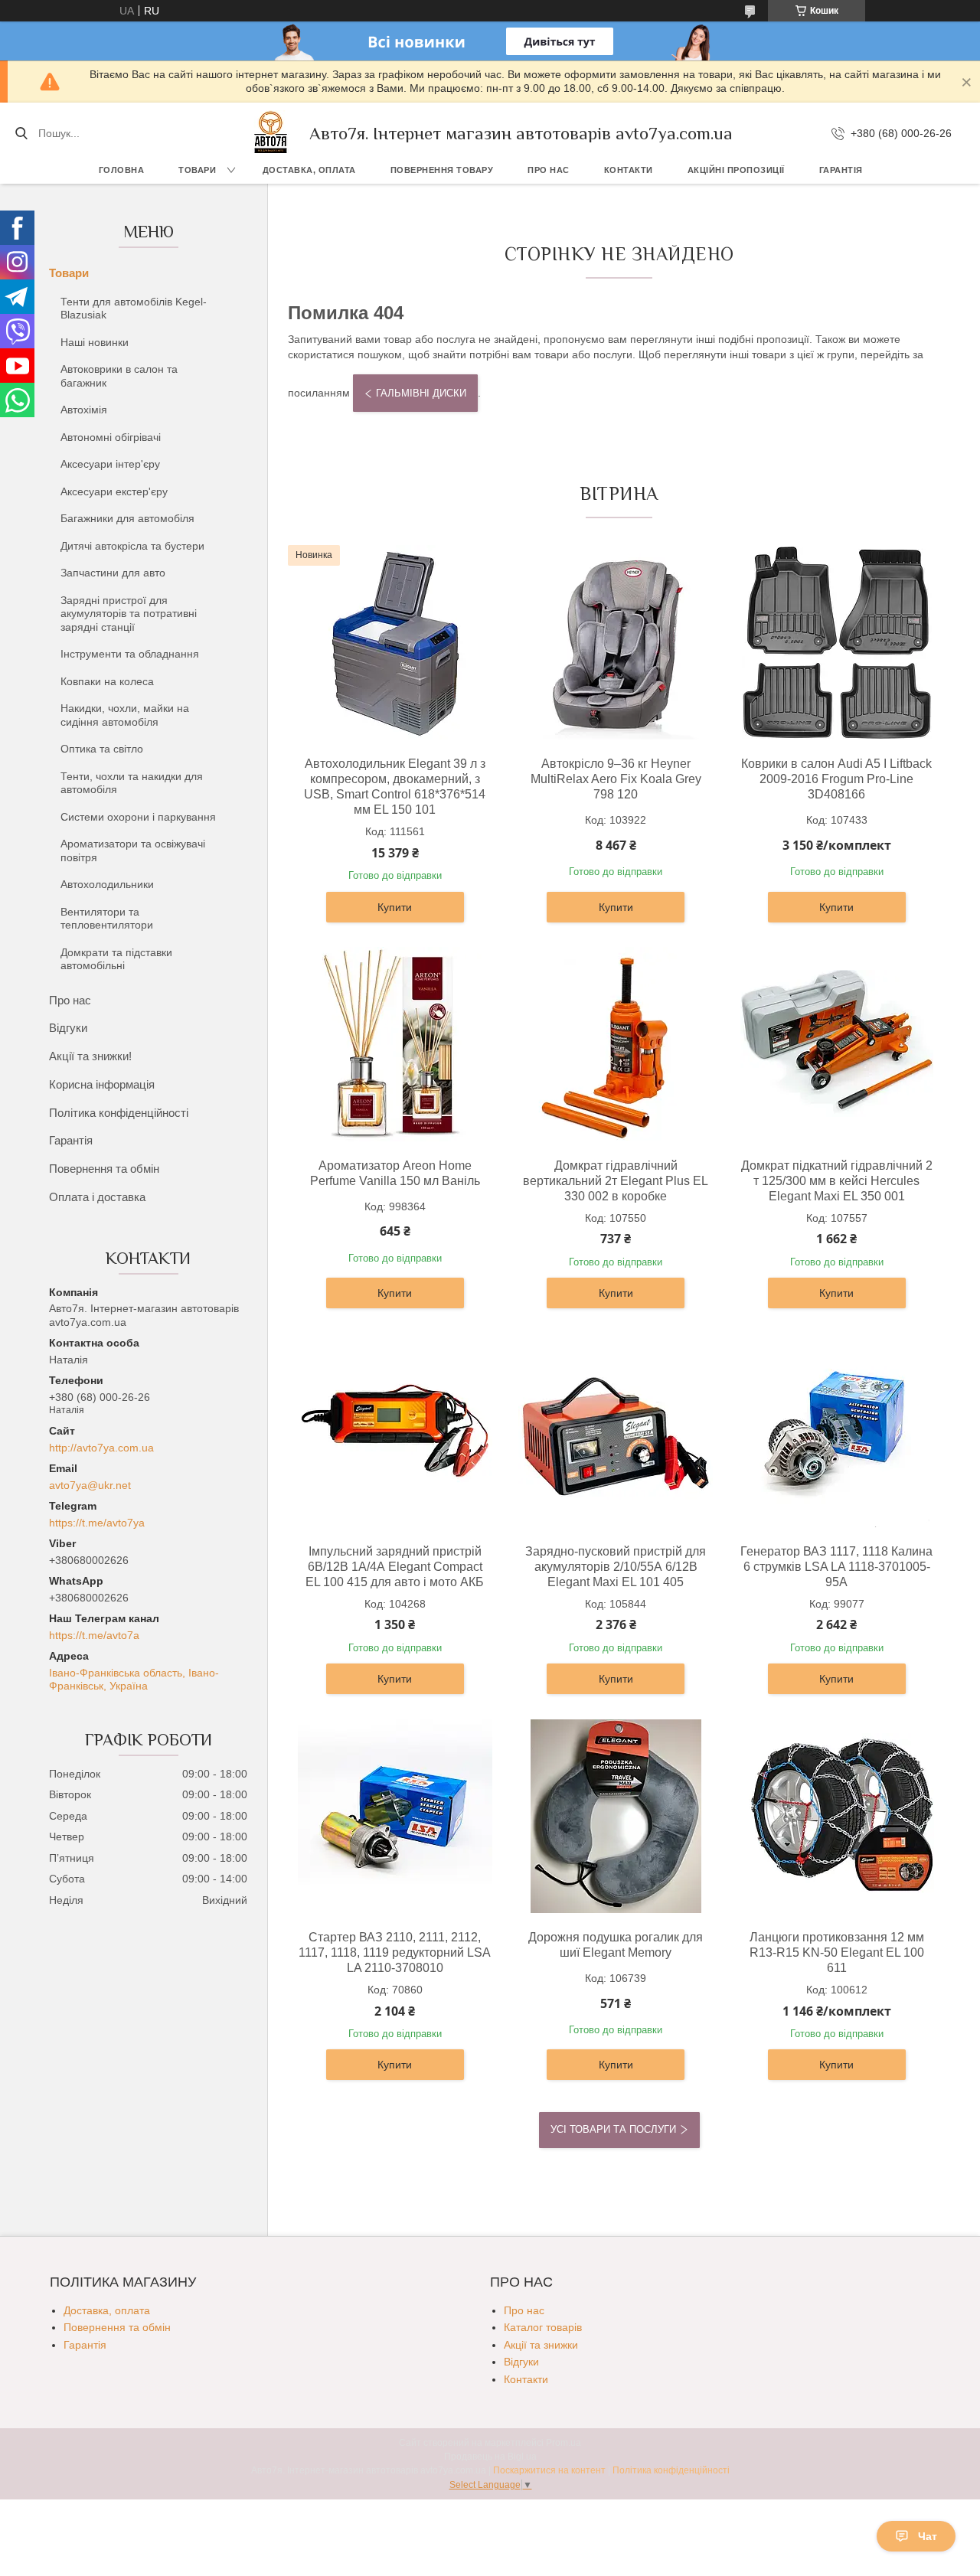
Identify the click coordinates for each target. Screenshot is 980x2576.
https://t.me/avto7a (94, 1635)
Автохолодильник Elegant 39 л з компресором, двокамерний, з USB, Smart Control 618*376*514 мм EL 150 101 (395, 787)
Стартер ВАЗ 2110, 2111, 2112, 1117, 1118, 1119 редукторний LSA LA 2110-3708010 (395, 1952)
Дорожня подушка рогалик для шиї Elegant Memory (616, 1945)
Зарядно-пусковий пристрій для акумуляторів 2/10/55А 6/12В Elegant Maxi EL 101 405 (616, 1567)
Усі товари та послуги (613, 2129)
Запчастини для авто (113, 573)
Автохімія (84, 410)
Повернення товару (442, 170)
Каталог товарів (543, 2327)
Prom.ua (563, 2443)
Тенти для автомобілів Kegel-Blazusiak (134, 309)
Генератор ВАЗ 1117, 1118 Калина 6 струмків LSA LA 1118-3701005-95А (836, 1567)
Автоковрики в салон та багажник (119, 376)
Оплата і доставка (97, 1197)
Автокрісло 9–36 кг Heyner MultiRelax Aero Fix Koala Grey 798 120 (616, 779)
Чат (928, 2536)
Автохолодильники (107, 884)
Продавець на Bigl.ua (490, 2457)
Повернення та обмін (104, 1169)
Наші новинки (95, 342)
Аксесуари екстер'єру (114, 491)
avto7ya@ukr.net (90, 1485)
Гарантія (841, 170)
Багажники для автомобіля (127, 518)
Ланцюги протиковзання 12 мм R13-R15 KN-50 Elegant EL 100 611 (837, 1952)
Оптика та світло (102, 749)
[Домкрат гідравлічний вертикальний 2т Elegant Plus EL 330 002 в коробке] (616, 1044)
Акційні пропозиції (736, 170)
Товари (197, 170)
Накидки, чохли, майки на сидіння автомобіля (125, 715)
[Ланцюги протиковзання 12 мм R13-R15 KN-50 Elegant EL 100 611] (837, 1816)
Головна (122, 170)
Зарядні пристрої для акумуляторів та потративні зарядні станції (129, 614)
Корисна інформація (102, 1084)
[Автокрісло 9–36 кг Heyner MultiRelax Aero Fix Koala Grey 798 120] (616, 642)
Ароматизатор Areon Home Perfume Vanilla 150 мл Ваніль (395, 1173)
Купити (395, 907)
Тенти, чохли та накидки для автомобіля (132, 783)
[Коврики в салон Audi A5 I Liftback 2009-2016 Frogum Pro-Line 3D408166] (837, 642)
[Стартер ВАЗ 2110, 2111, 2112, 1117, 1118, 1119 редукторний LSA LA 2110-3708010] (395, 1816)
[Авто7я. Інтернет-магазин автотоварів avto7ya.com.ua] (271, 133)
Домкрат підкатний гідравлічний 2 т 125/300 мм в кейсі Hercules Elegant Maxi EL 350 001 (837, 1181)
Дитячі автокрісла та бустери (132, 546)
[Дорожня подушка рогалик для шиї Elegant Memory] (616, 1816)
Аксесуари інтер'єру (110, 464)
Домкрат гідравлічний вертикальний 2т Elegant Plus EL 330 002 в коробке (616, 1181)
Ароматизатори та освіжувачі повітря (133, 851)
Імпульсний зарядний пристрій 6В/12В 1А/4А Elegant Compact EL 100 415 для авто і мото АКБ (395, 1567)
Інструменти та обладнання (130, 654)
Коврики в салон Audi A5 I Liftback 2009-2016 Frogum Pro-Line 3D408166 (836, 779)
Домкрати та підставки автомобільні (116, 959)
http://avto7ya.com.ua (101, 1448)
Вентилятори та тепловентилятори (107, 919)
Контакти (629, 170)
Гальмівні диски (421, 393)
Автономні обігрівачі (111, 437)
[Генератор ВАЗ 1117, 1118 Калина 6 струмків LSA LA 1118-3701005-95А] (837, 1430)
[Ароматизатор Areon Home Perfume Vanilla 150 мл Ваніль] (395, 1044)
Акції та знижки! (90, 1056)
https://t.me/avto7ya (97, 1523)
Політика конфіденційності (119, 1113)
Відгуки (68, 1028)
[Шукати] (21, 133)
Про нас (549, 170)
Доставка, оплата (309, 170)
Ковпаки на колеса (107, 681)
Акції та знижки (541, 2345)
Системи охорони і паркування (138, 817)
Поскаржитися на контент (549, 2470)
